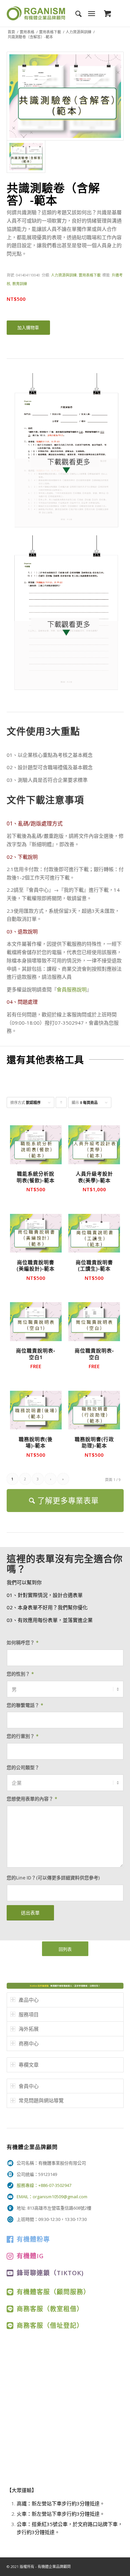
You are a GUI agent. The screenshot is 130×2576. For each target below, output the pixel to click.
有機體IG (30, 2256)
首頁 (11, 32)
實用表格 (27, 32)
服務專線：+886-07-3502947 (44, 2185)
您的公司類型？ (23, 1767)
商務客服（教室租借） (50, 2309)
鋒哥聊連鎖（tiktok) (50, 2273)
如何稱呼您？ (23, 1642)
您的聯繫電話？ (25, 1705)
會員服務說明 (72, 989)
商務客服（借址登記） (50, 2325)
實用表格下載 (50, 32)
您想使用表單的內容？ (32, 1799)
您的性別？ (20, 1674)
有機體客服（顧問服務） (53, 2292)
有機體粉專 (33, 2239)
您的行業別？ (23, 1736)
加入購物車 (28, 327)
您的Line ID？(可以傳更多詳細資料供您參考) (53, 1878)
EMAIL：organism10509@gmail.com (52, 2197)
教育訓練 (20, 284)
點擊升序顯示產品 (61, 1104)
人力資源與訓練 (78, 32)
